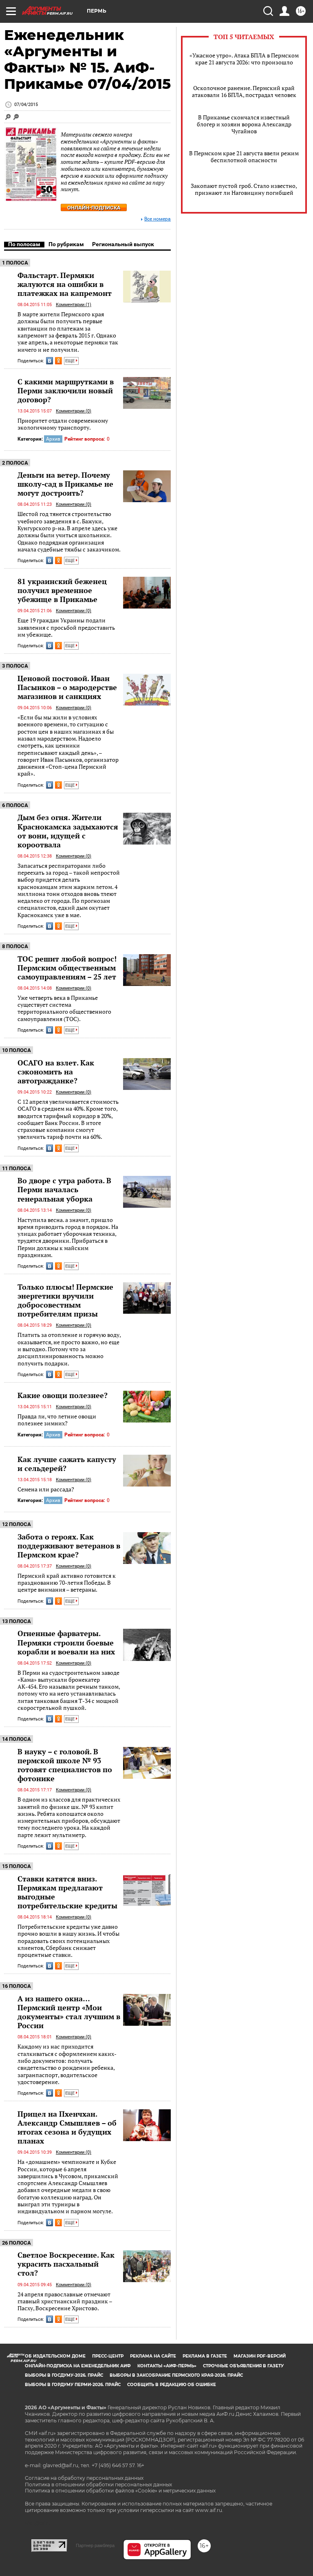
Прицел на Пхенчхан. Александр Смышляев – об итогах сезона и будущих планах (67, 2127)
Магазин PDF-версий (260, 2356)
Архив (53, 439)
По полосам (24, 244)
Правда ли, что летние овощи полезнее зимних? (57, 1420)
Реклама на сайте (153, 2356)
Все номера (158, 219)
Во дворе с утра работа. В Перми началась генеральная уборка (64, 1189)
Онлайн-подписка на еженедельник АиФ (78, 2366)
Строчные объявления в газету (243, 2366)
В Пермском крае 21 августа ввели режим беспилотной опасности (244, 157)
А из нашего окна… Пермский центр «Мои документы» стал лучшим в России (69, 2012)
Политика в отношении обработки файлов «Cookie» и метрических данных (120, 2491)
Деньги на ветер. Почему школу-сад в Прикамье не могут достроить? (65, 484)
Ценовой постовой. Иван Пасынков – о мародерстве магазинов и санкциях (67, 687)
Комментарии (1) (74, 305)
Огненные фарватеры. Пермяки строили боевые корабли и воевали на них (66, 1642)
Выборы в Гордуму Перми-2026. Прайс (73, 2385)
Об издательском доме (55, 2356)
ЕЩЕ (71, 361)
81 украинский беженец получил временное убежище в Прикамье (62, 590)
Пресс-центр (108, 2356)
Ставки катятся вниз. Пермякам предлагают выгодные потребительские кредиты (67, 1892)
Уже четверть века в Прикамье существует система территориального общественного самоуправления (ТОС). (64, 1008)
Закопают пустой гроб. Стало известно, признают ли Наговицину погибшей (244, 189)
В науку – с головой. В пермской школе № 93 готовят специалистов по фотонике (65, 1765)
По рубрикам (66, 244)
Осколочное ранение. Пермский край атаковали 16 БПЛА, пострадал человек (244, 91)
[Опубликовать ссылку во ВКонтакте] (50, 361)
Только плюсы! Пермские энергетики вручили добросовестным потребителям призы (65, 1300)
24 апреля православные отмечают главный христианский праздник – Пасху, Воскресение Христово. (65, 2301)
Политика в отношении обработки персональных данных (98, 2484)
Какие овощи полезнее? (63, 1395)
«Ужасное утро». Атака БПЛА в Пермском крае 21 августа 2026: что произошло (244, 59)
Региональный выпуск (123, 244)
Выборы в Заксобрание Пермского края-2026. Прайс (176, 2375)
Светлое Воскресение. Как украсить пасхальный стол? (66, 2264)
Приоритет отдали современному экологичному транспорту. (63, 424)
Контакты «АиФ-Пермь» (167, 2366)
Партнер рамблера (95, 2545)
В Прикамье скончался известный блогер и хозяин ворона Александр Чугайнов (244, 124)
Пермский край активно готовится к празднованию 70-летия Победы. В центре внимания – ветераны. (67, 1583)
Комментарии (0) (74, 411)
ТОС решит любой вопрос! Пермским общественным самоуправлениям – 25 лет (67, 968)
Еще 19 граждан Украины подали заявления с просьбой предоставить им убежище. (66, 627)
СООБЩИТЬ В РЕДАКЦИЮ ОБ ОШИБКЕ (172, 2385)
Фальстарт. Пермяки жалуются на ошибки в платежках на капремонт (65, 284)
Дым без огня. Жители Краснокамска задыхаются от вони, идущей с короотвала (68, 831)
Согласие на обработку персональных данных (84, 2478)
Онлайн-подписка (94, 208)
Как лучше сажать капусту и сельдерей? (67, 1464)
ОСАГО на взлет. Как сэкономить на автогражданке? (56, 1072)
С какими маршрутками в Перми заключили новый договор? (66, 390)
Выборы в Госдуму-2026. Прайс (64, 2375)
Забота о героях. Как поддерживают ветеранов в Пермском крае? (69, 1546)
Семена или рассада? (46, 1489)
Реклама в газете (205, 2356)
